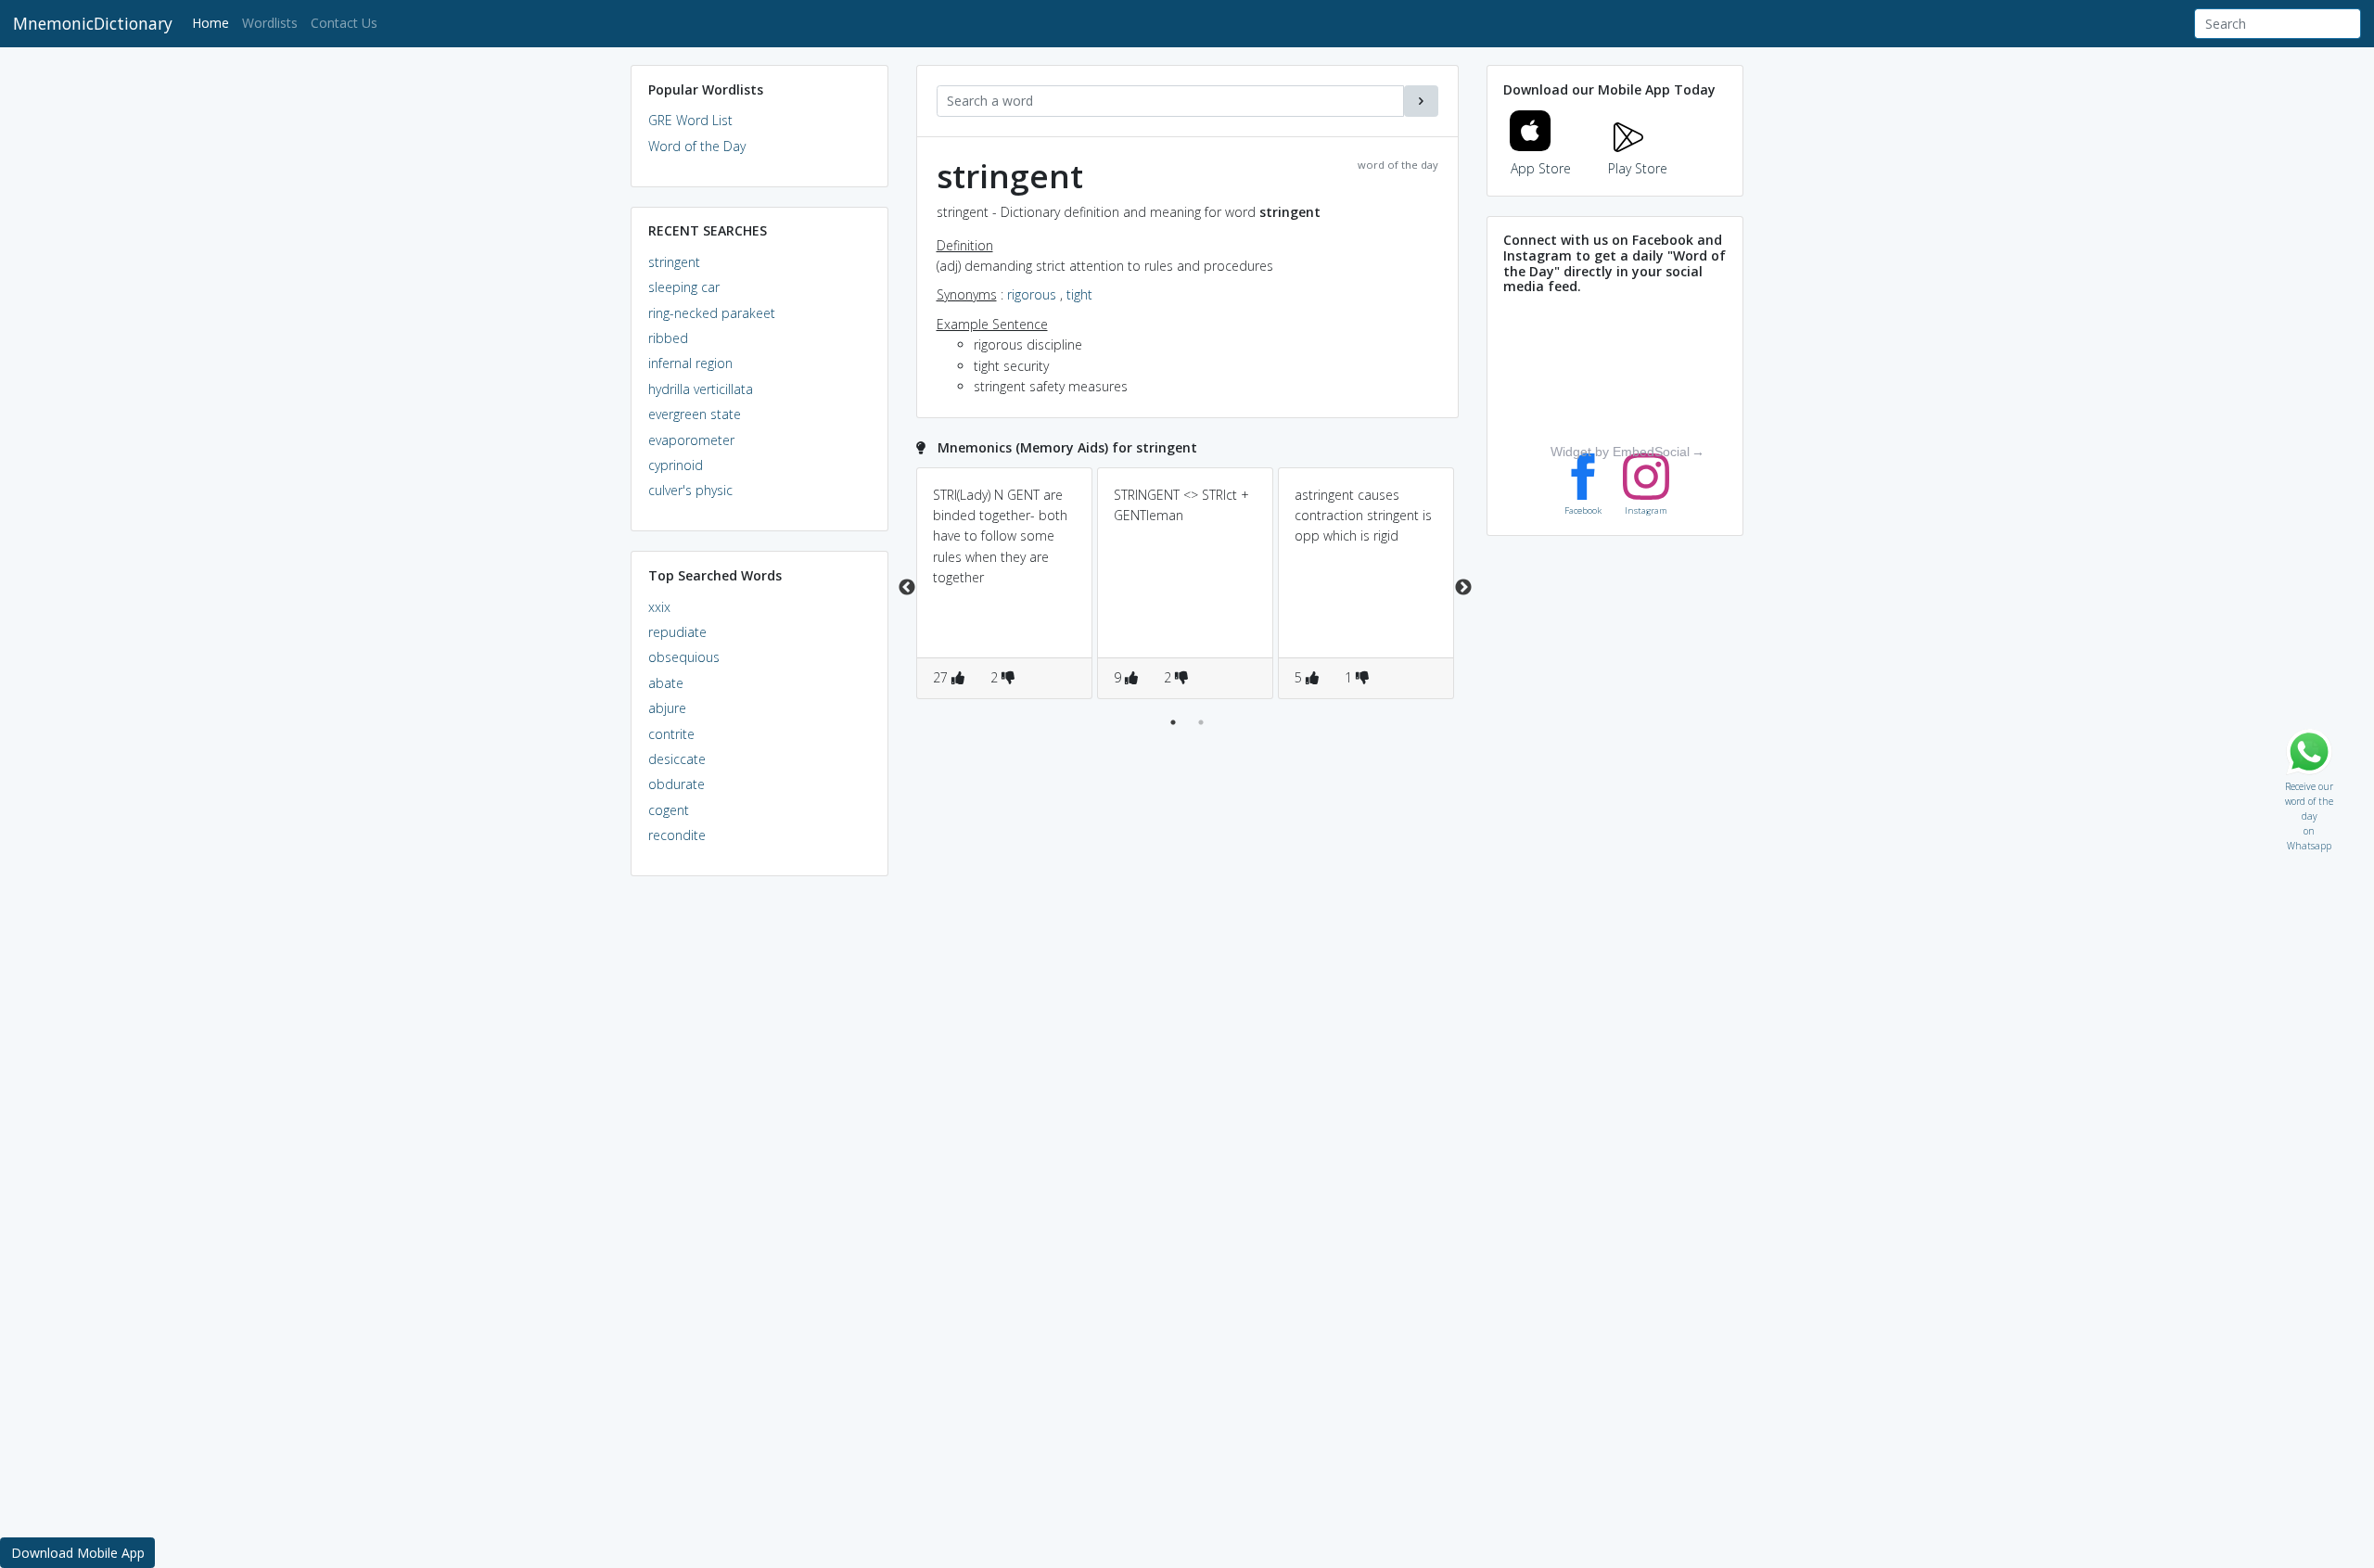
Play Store (1638, 168)
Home (214, 22)
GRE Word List (690, 120)
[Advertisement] (759, 1174)
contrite (671, 734)
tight (1079, 294)
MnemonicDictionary (93, 23)
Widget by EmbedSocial (1620, 452)
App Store (1541, 168)
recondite (677, 835)
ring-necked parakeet (712, 313)
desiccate (677, 759)
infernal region (690, 363)
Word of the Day (697, 146)
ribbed (668, 338)
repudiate (677, 632)
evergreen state (695, 414)
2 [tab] (1201, 722)
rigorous (1032, 294)
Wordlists (270, 23)
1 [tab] (1173, 722)
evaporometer (691, 440)
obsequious (684, 657)
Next (1463, 588)
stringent (674, 262)
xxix (659, 607)
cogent (669, 810)
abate (666, 683)
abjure (667, 708)
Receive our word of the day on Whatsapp (2309, 782)
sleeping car (684, 287)
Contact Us (344, 23)
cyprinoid (676, 465)
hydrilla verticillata (701, 389)
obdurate (676, 784)
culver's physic (690, 490)
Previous (907, 588)
